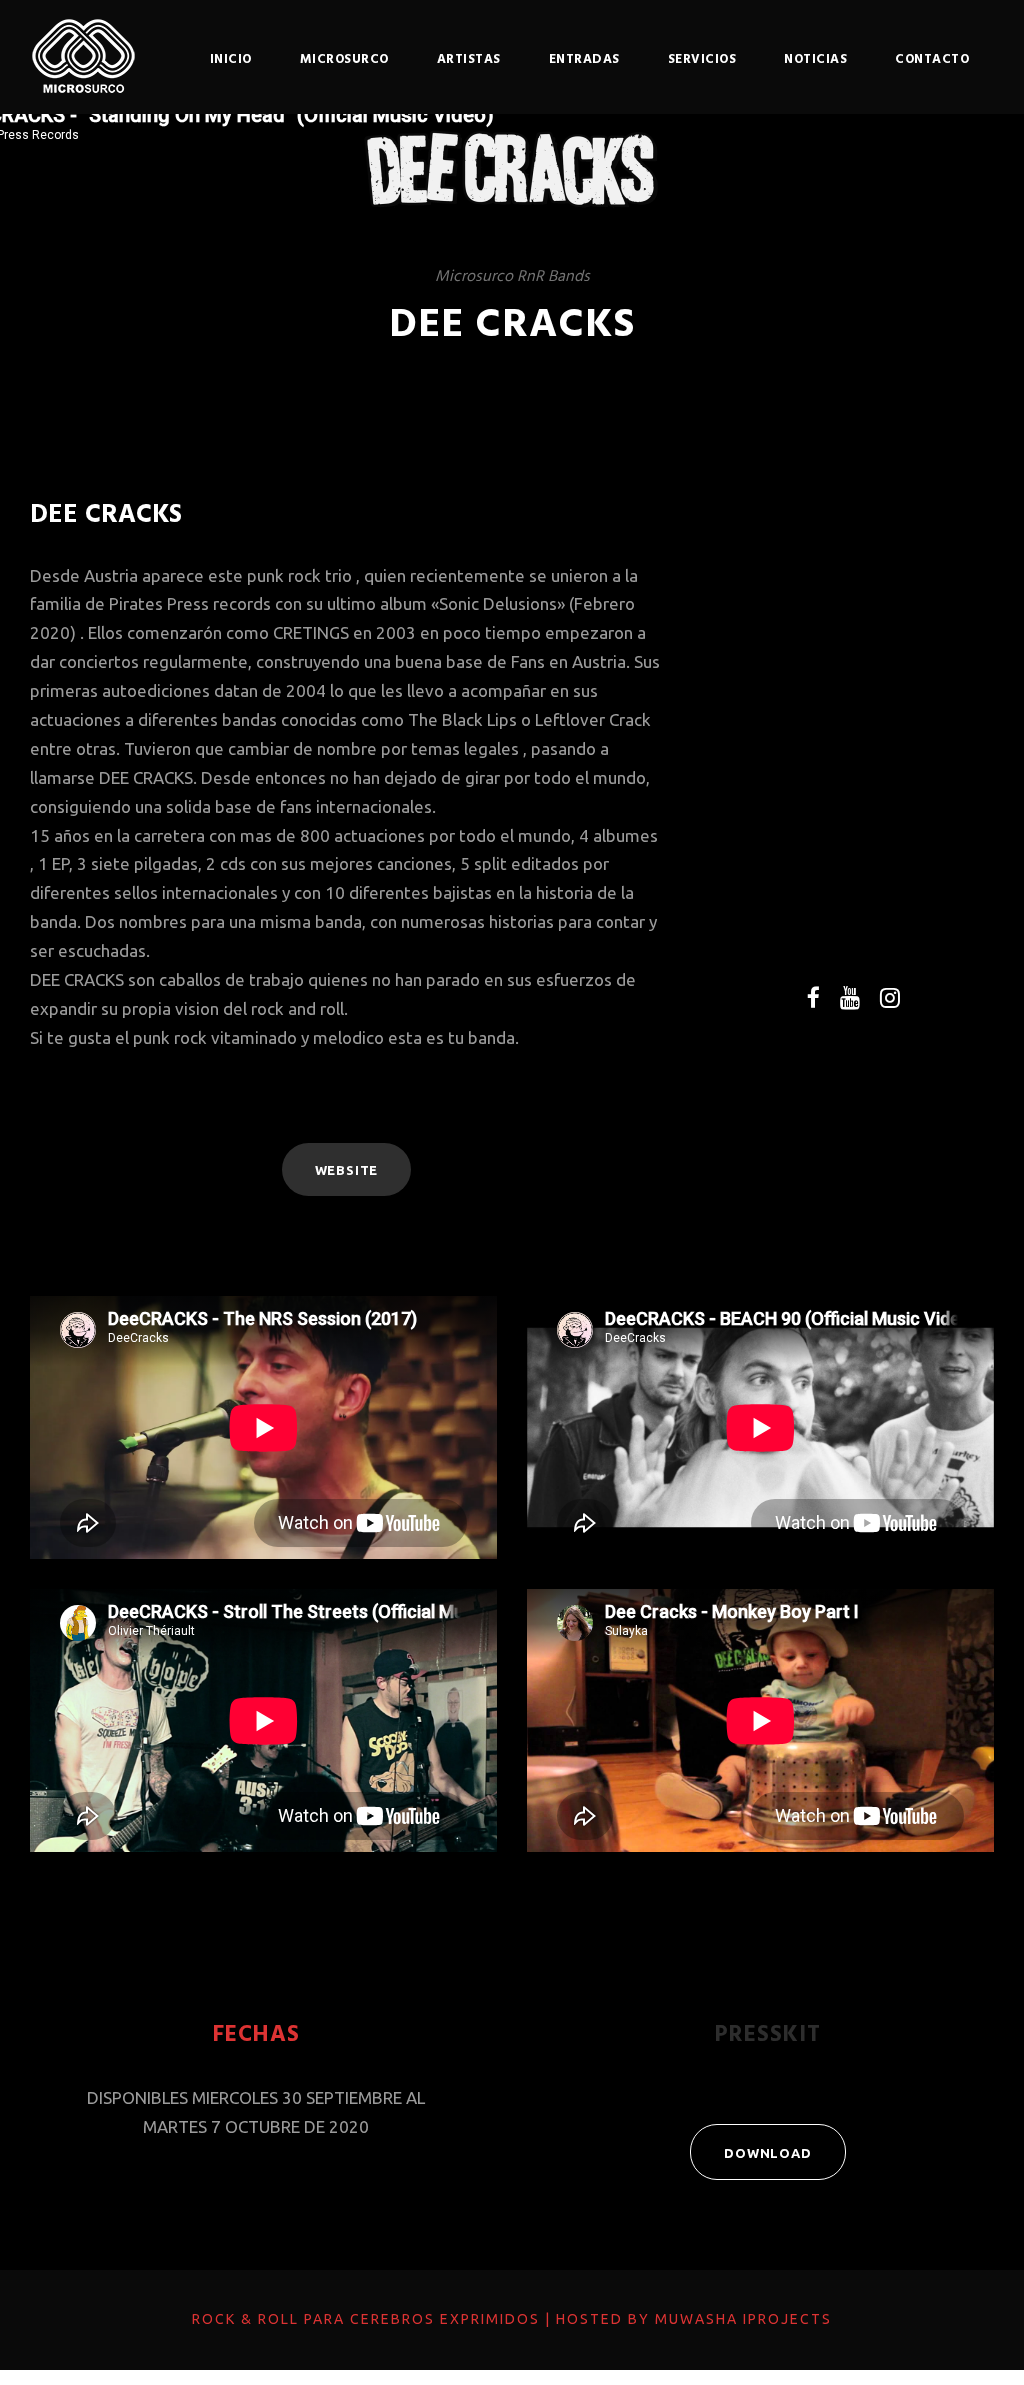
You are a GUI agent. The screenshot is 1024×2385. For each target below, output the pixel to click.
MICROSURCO (344, 59)
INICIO (231, 59)
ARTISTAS (469, 59)
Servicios (702, 59)
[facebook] (813, 997)
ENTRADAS (584, 59)
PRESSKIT (768, 2035)
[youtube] (850, 997)
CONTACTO (932, 59)
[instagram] (890, 997)
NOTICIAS (815, 59)
